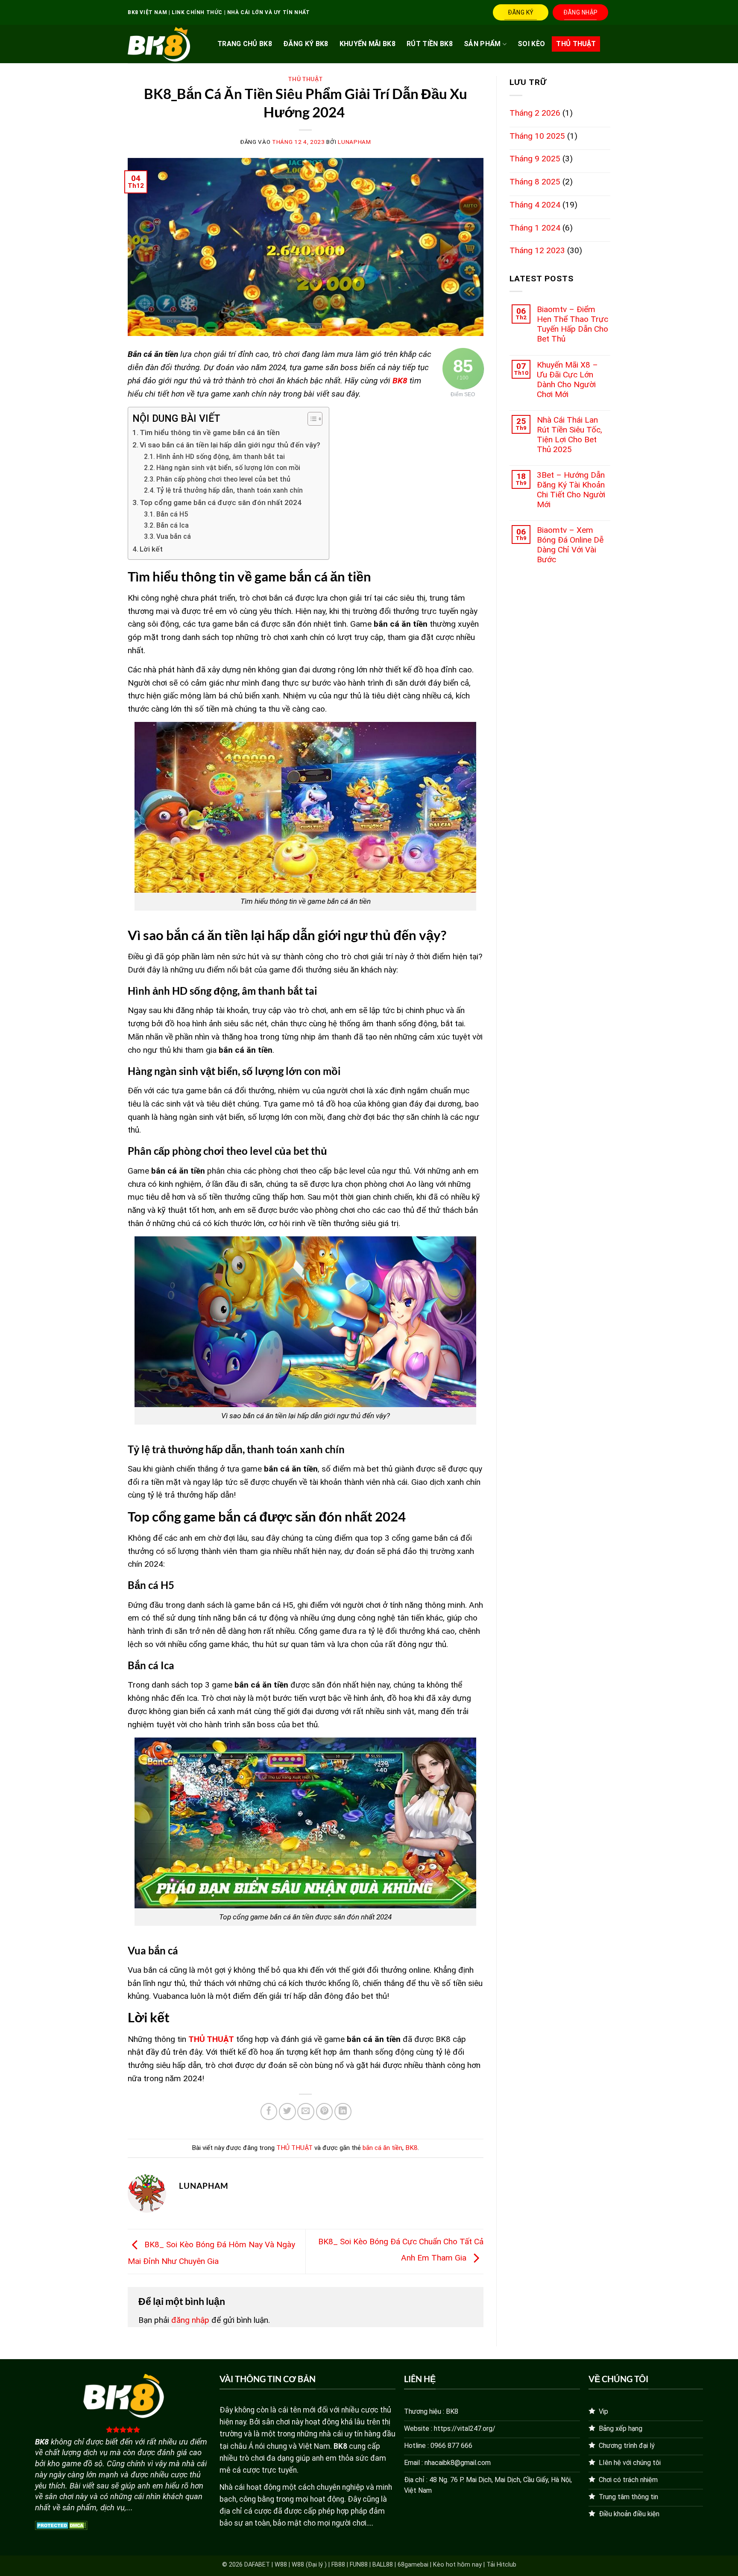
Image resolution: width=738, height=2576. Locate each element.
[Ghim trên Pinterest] (325, 2112)
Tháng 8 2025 (535, 182)
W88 (281, 2565)
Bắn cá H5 (173, 514)
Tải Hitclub (501, 2565)
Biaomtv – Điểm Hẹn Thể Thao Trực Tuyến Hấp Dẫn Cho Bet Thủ (573, 324)
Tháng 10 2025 (537, 136)
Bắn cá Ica (173, 526)
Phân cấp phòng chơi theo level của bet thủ (224, 479)
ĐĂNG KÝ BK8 (306, 44)
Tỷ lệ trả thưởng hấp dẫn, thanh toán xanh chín (230, 491)
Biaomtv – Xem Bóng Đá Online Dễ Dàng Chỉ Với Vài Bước (570, 545)
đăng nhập (190, 2320)
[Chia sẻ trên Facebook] (269, 2112)
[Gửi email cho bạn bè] (306, 2112)
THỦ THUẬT (576, 44)
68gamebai (413, 2565)
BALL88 (383, 2565)
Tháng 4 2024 (535, 205)
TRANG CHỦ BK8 (245, 44)
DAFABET (257, 2565)
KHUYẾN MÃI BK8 (368, 44)
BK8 (411, 2148)
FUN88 (359, 2565)
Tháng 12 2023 (537, 250)
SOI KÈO (531, 44)
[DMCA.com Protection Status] (61, 2525)
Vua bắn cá (174, 537)
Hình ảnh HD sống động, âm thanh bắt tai (221, 457)
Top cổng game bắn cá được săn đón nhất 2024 (221, 502)
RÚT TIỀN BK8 (430, 44)
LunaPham (354, 142)
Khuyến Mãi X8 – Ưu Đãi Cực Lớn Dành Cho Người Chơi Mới (567, 380)
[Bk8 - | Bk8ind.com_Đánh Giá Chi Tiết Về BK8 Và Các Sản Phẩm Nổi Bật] (159, 44)
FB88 (338, 2565)
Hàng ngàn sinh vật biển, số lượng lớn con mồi (230, 468)
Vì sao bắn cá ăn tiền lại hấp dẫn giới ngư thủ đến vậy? (230, 445)
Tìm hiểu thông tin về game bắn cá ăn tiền (210, 432)
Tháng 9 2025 (535, 159)
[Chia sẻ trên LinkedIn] (343, 2112)
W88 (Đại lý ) (309, 2565)
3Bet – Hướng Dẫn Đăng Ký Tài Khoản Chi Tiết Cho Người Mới (571, 490)
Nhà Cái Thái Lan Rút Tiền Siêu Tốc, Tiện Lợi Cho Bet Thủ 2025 (570, 435)
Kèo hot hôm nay (457, 2565)
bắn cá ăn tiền (382, 2148)
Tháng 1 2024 (535, 228)
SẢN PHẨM (482, 44)
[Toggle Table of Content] (311, 419)
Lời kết (151, 549)
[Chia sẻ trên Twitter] (287, 2112)
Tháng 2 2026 (535, 113)
